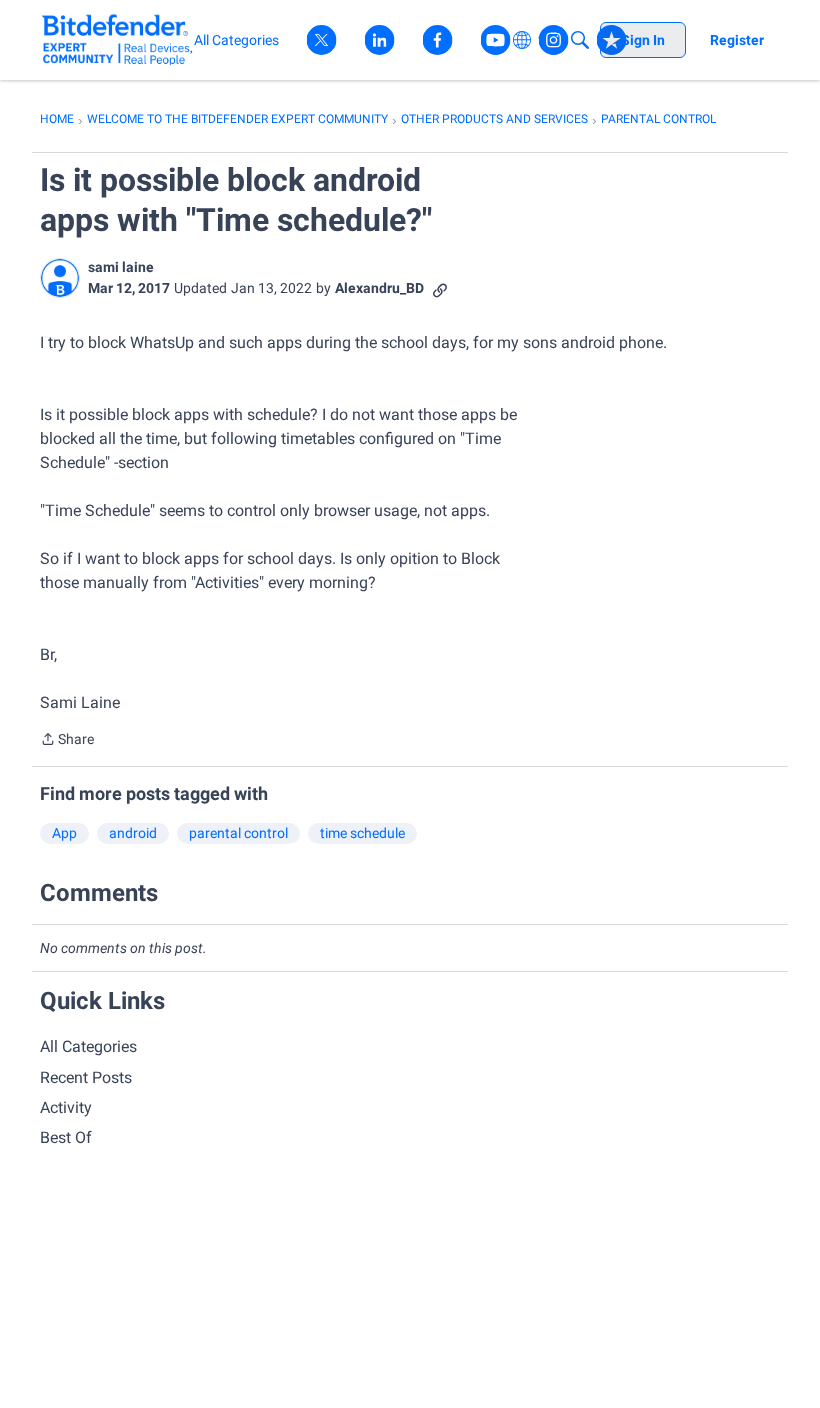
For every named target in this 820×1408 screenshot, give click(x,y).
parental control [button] (238, 833)
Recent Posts (86, 1077)
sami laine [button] (121, 267)
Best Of (66, 1137)
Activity (66, 1107)
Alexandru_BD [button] (379, 288)
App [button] (64, 833)
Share (67, 741)
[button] (60, 278)
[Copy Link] (440, 288)
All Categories (88, 1046)
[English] (117, 39)
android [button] (133, 833)
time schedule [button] (362, 833)
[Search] (580, 40)
